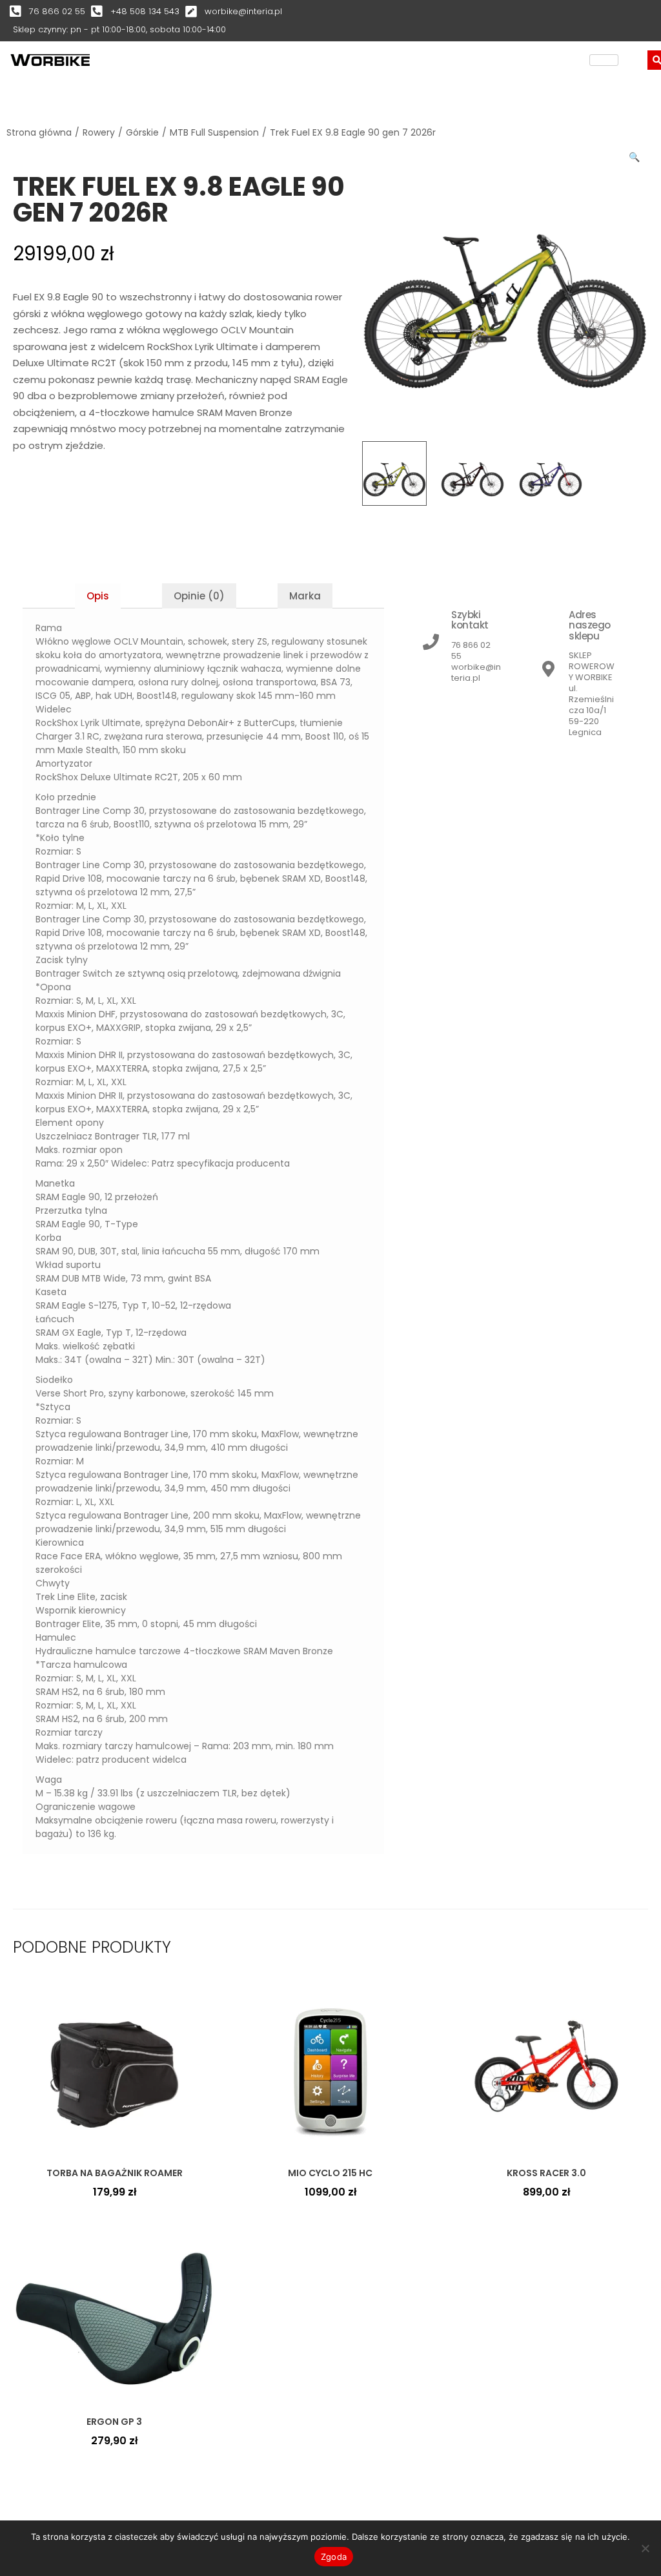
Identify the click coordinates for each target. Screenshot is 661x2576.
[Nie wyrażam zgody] (645, 2548)
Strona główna (39, 132)
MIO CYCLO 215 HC (330, 2173)
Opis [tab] (98, 596)
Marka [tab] (305, 596)
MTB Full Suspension (214, 132)
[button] (635, 154)
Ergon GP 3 (114, 2422)
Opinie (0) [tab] (199, 596)
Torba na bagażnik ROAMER (115, 2173)
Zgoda (334, 2557)
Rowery (99, 132)
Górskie (142, 132)
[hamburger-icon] (604, 60)
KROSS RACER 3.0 (546, 2173)
